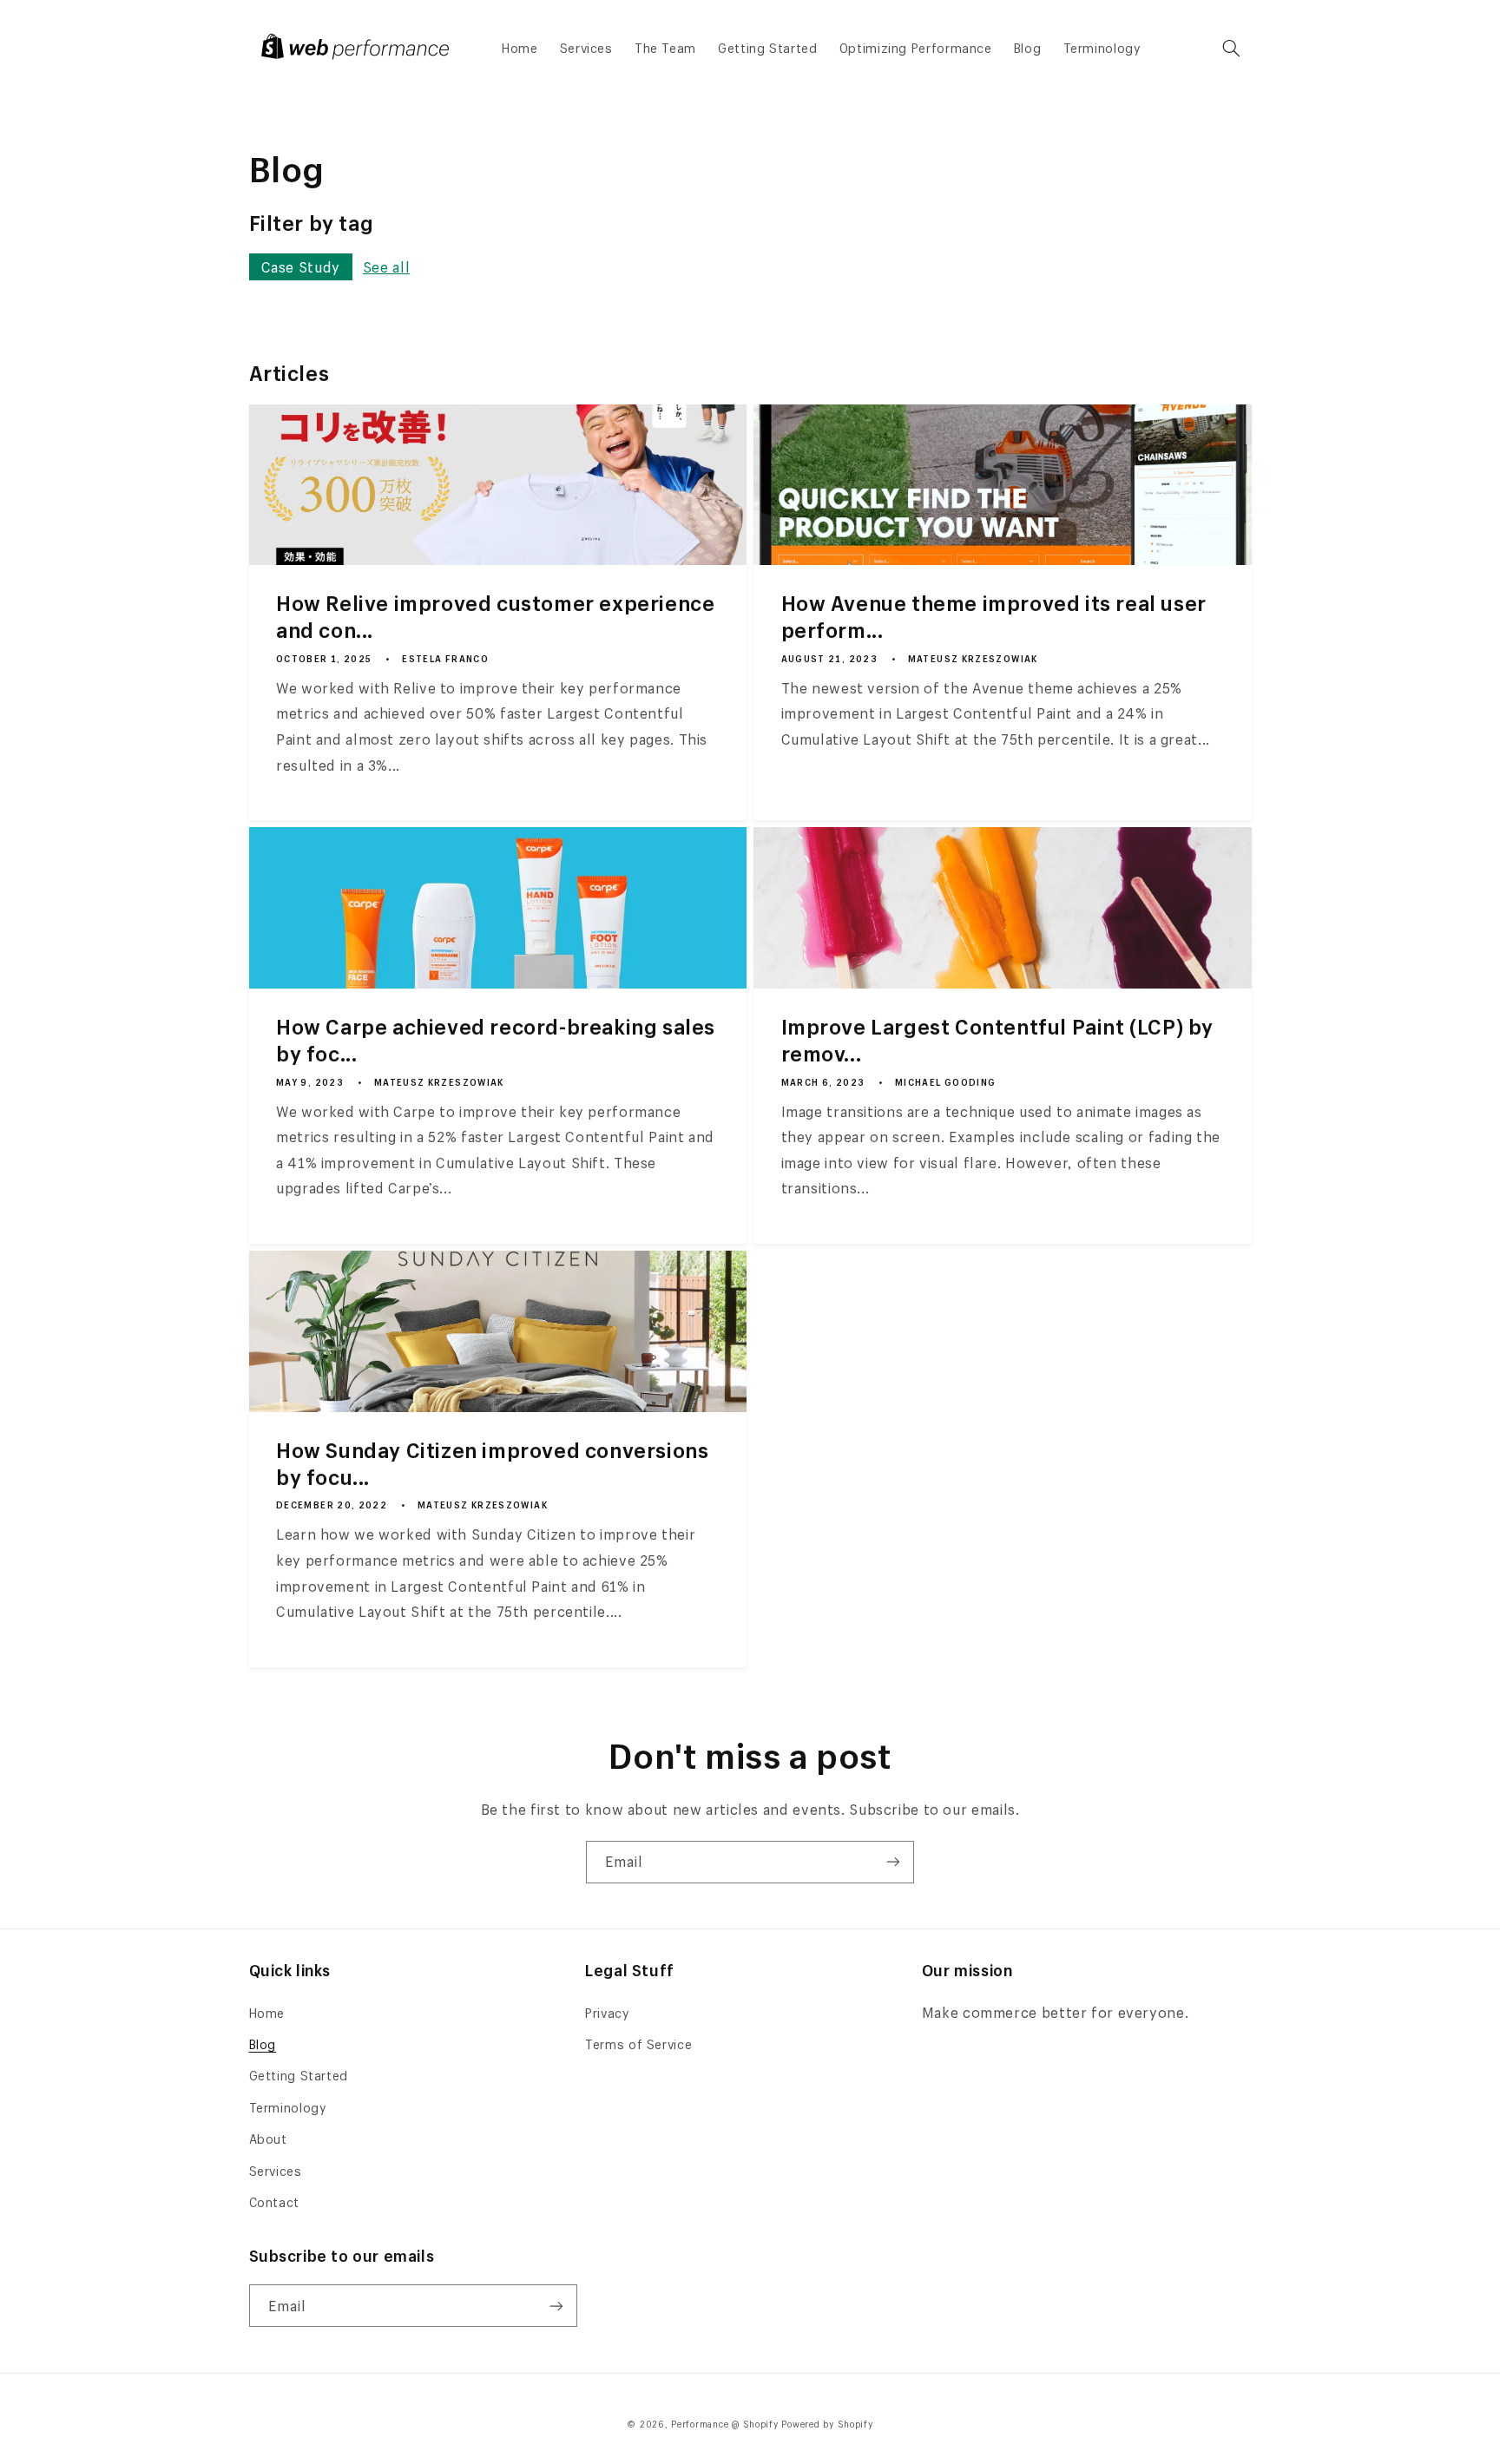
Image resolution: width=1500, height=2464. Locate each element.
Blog (263, 2044)
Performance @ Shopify (724, 2424)
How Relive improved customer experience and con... (495, 617)
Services (276, 2171)
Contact (274, 2202)
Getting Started (299, 2076)
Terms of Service (638, 2044)
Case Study (301, 267)
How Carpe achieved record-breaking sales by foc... (496, 1041)
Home (267, 2013)
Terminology (288, 2108)
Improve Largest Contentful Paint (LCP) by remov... (998, 1041)
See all (386, 267)
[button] (1231, 49)
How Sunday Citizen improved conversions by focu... (492, 1464)
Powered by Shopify (827, 2424)
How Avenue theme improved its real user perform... (994, 617)
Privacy (607, 2013)
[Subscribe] (893, 1862)
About (268, 2139)
